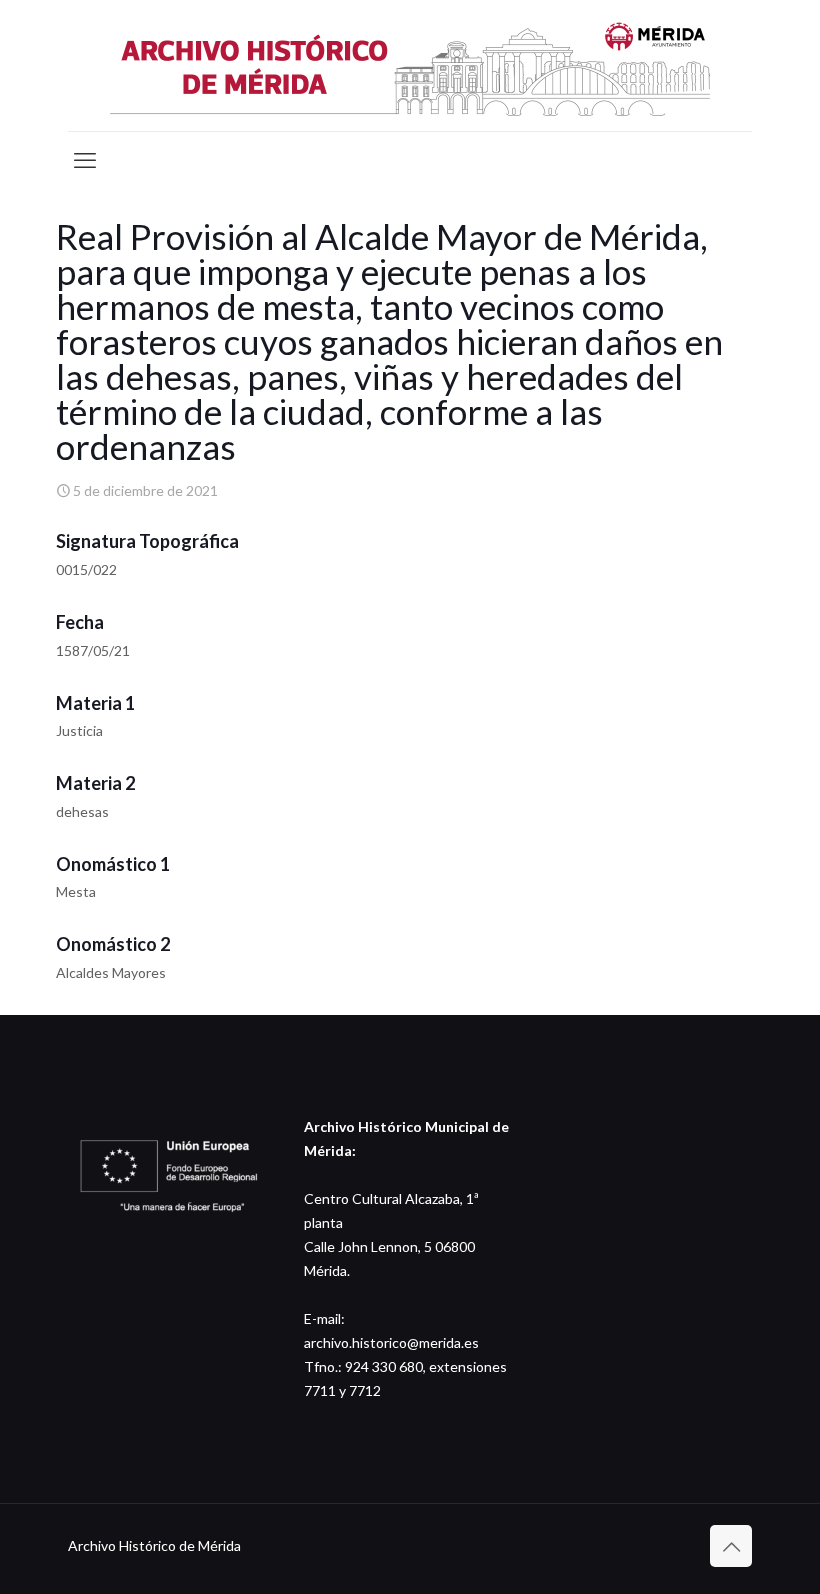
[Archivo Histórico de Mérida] (410, 65)
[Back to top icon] (731, 1546)
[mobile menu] (85, 160)
